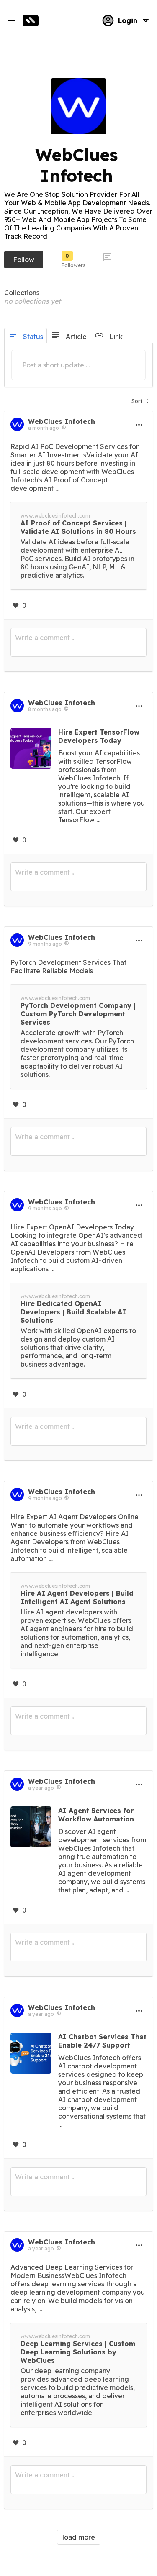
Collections (22, 293)
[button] (140, 399)
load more (79, 2537)
